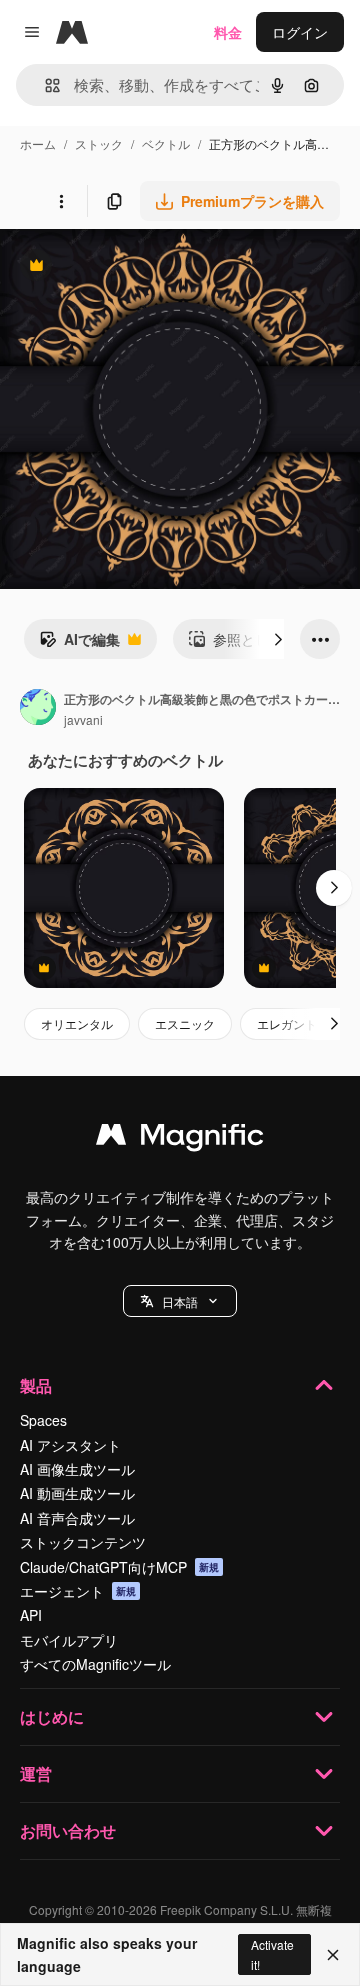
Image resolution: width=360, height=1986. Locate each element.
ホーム (38, 143)
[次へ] (278, 639)
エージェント (78, 1591)
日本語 (180, 1301)
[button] (180, 1301)
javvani (83, 719)
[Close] (333, 1955)
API (31, 1615)
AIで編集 (79, 644)
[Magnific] (180, 1139)
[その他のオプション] (61, 201)
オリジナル (137, 267)
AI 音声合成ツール (77, 1518)
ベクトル (166, 143)
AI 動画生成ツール (77, 1493)
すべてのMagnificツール (95, 1664)
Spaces (43, 1420)
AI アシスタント (70, 1445)
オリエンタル (77, 1023)
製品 (36, 1385)
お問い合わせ (68, 1830)
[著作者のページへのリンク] (38, 709)
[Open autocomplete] (44, 85)
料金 (228, 32)
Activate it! (272, 1954)
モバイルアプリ (69, 1640)
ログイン (300, 32)
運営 (36, 1773)
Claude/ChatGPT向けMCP (119, 1567)
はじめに (52, 1716)
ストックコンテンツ (83, 1542)
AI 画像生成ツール (77, 1469)
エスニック (185, 1023)
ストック (99, 143)
